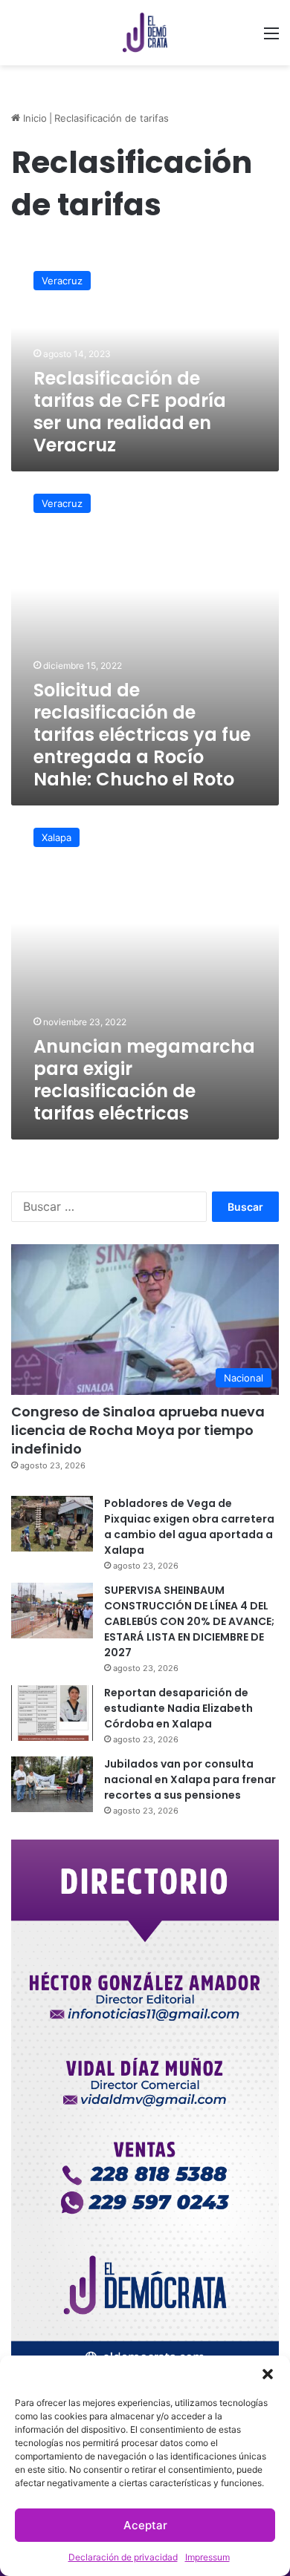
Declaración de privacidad (123, 2557)
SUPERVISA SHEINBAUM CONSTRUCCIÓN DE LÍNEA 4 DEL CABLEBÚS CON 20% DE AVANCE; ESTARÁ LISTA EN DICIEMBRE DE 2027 (189, 1621)
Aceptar (145, 2525)
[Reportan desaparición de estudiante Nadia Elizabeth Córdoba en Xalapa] (52, 1713)
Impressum (207, 2557)
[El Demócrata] (145, 33)
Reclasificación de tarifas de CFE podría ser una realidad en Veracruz (130, 412)
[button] (268, 2374)
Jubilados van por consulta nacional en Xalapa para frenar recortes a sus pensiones (190, 1779)
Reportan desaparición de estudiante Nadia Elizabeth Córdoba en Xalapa (178, 1708)
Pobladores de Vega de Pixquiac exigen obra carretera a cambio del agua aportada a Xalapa (189, 1527)
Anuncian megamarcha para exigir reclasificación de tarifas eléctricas (144, 1080)
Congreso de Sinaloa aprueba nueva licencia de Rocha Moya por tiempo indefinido (138, 1430)
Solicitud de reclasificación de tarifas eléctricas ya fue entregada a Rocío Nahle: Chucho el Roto (142, 735)
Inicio (33, 118)
